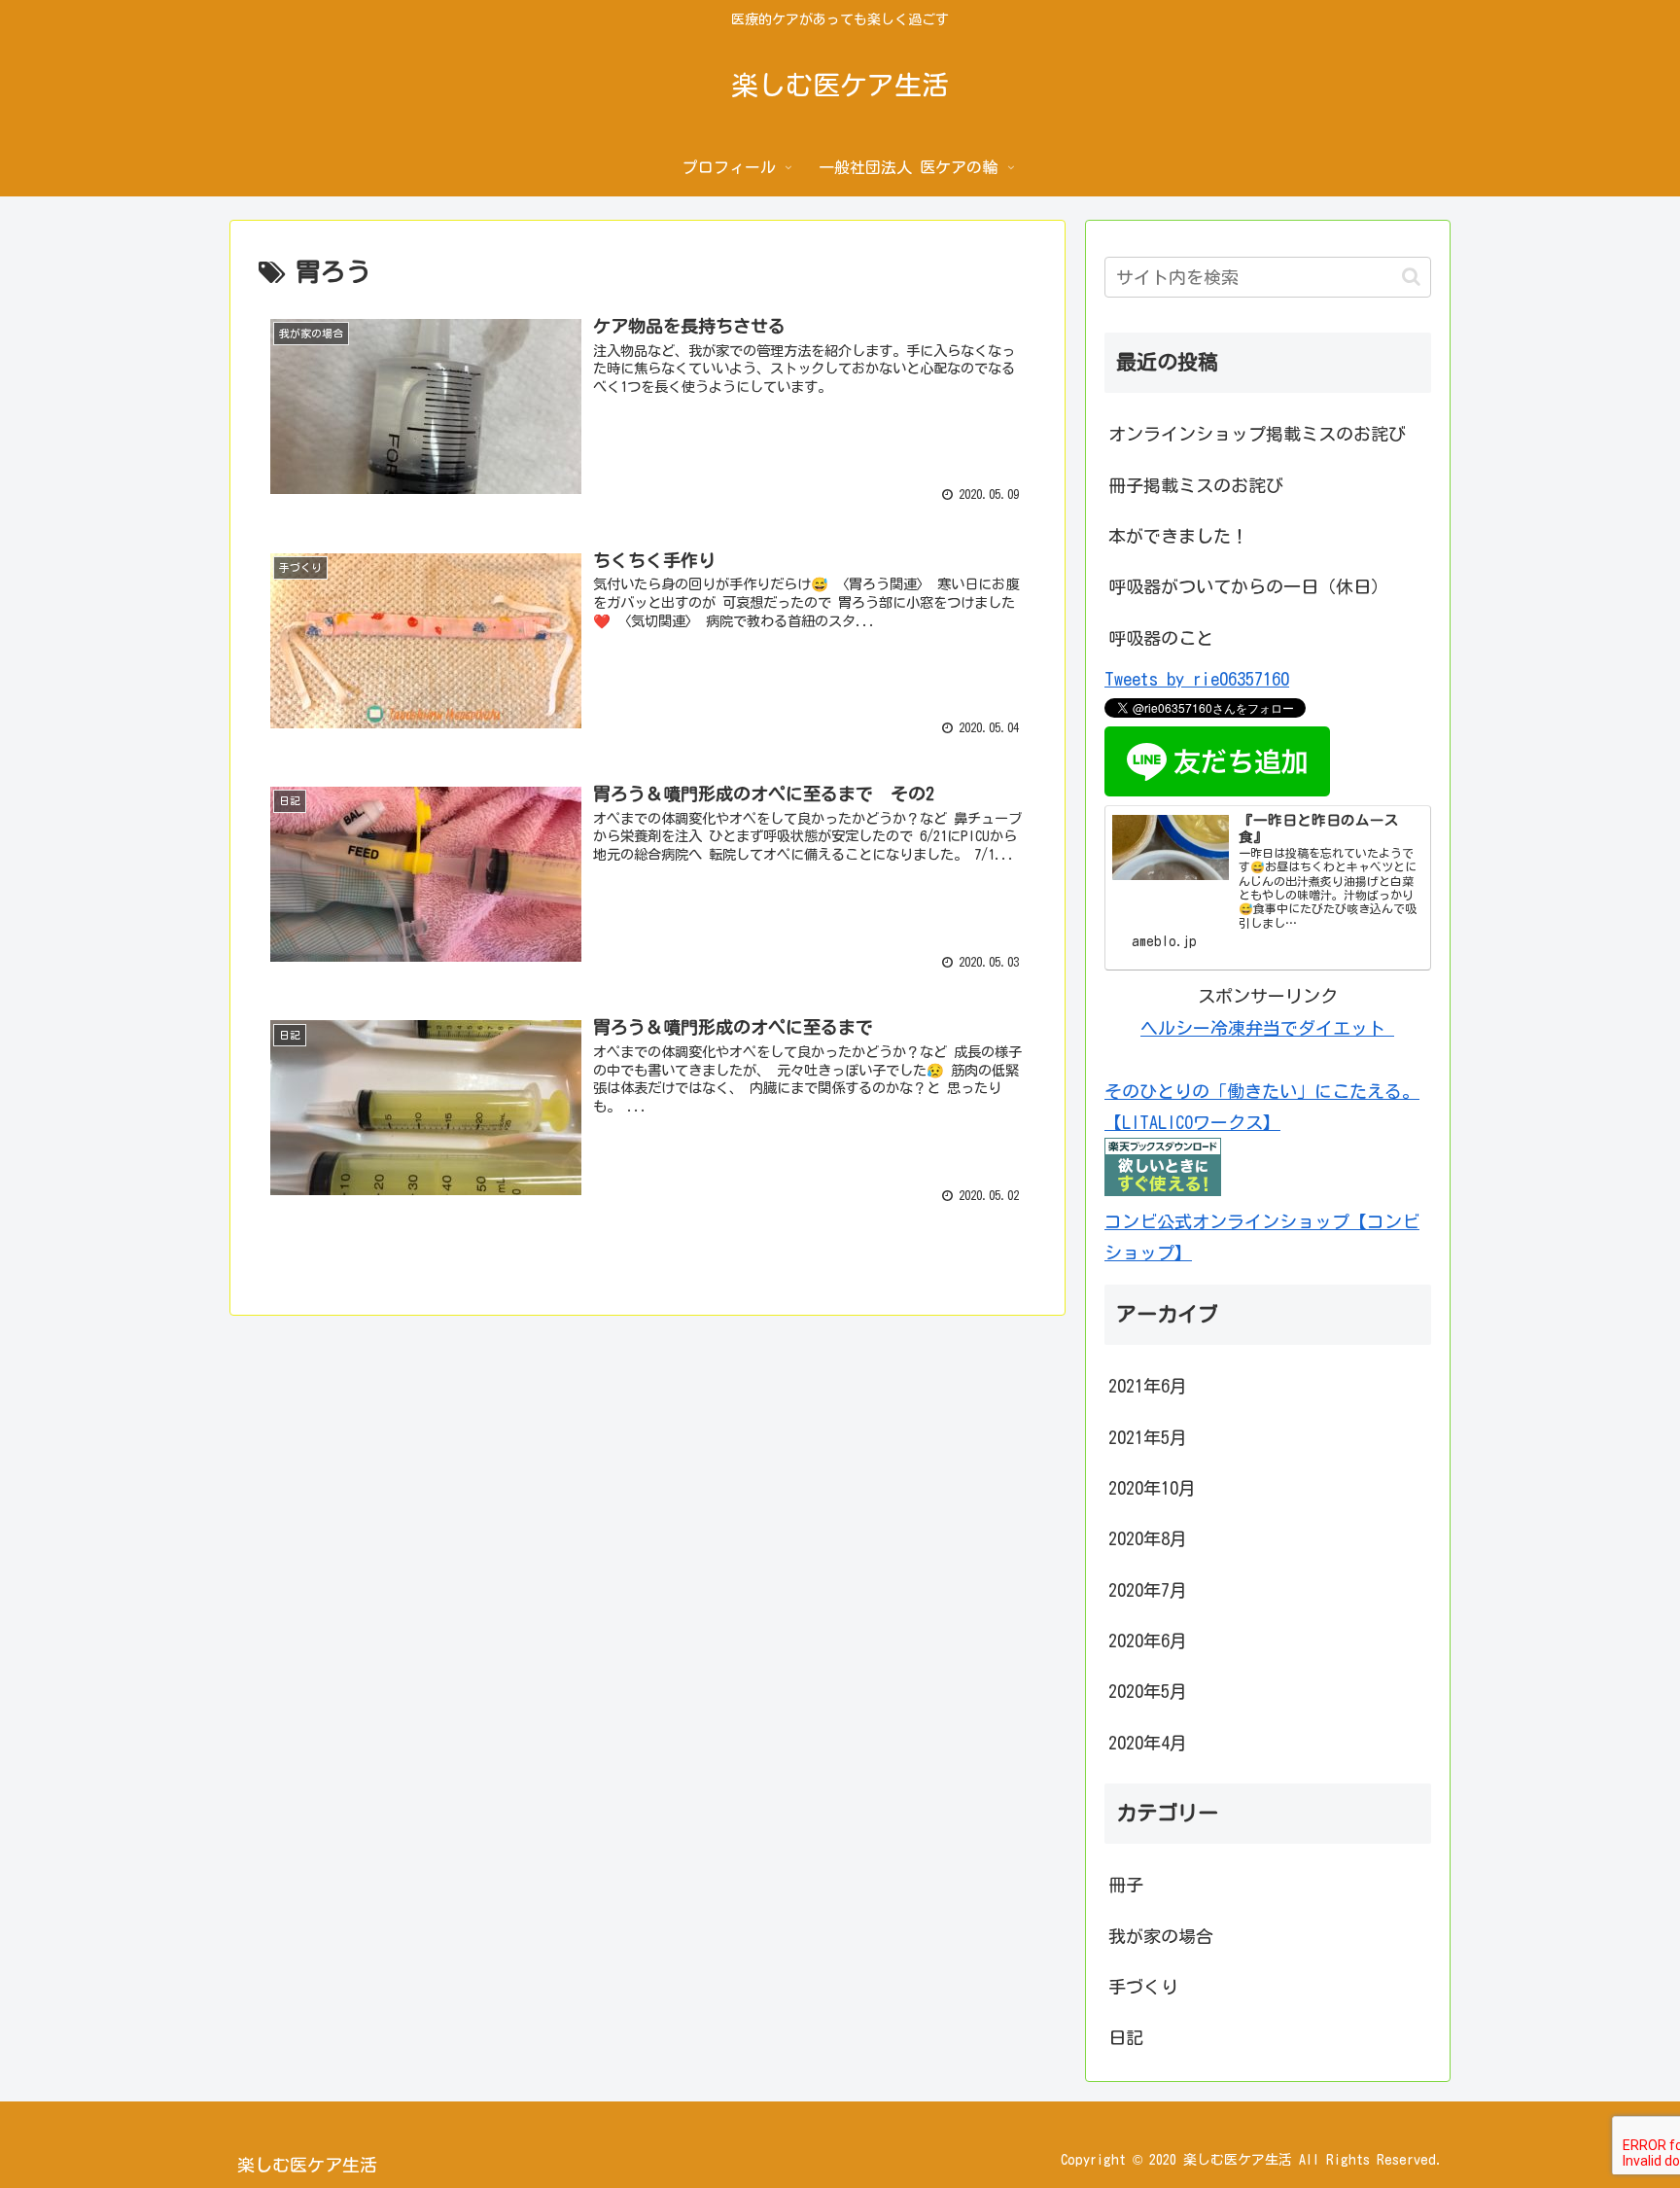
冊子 (1126, 1885)
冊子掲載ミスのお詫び (1196, 485)
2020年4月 (1148, 1742)
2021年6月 (1148, 1386)
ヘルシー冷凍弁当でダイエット (1267, 1028)
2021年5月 (1148, 1436)
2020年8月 (1148, 1538)
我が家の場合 (1161, 1935)
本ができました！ (1178, 536)
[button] (1411, 277)
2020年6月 (1148, 1640)
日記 (1126, 2037)
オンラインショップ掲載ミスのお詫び (1257, 434)
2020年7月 (1148, 1589)
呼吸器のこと (1161, 638)
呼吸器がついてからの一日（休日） (1248, 586)
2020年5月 (1148, 1691)
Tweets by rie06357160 (1197, 679)
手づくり (1143, 1986)
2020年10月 (1152, 1487)
